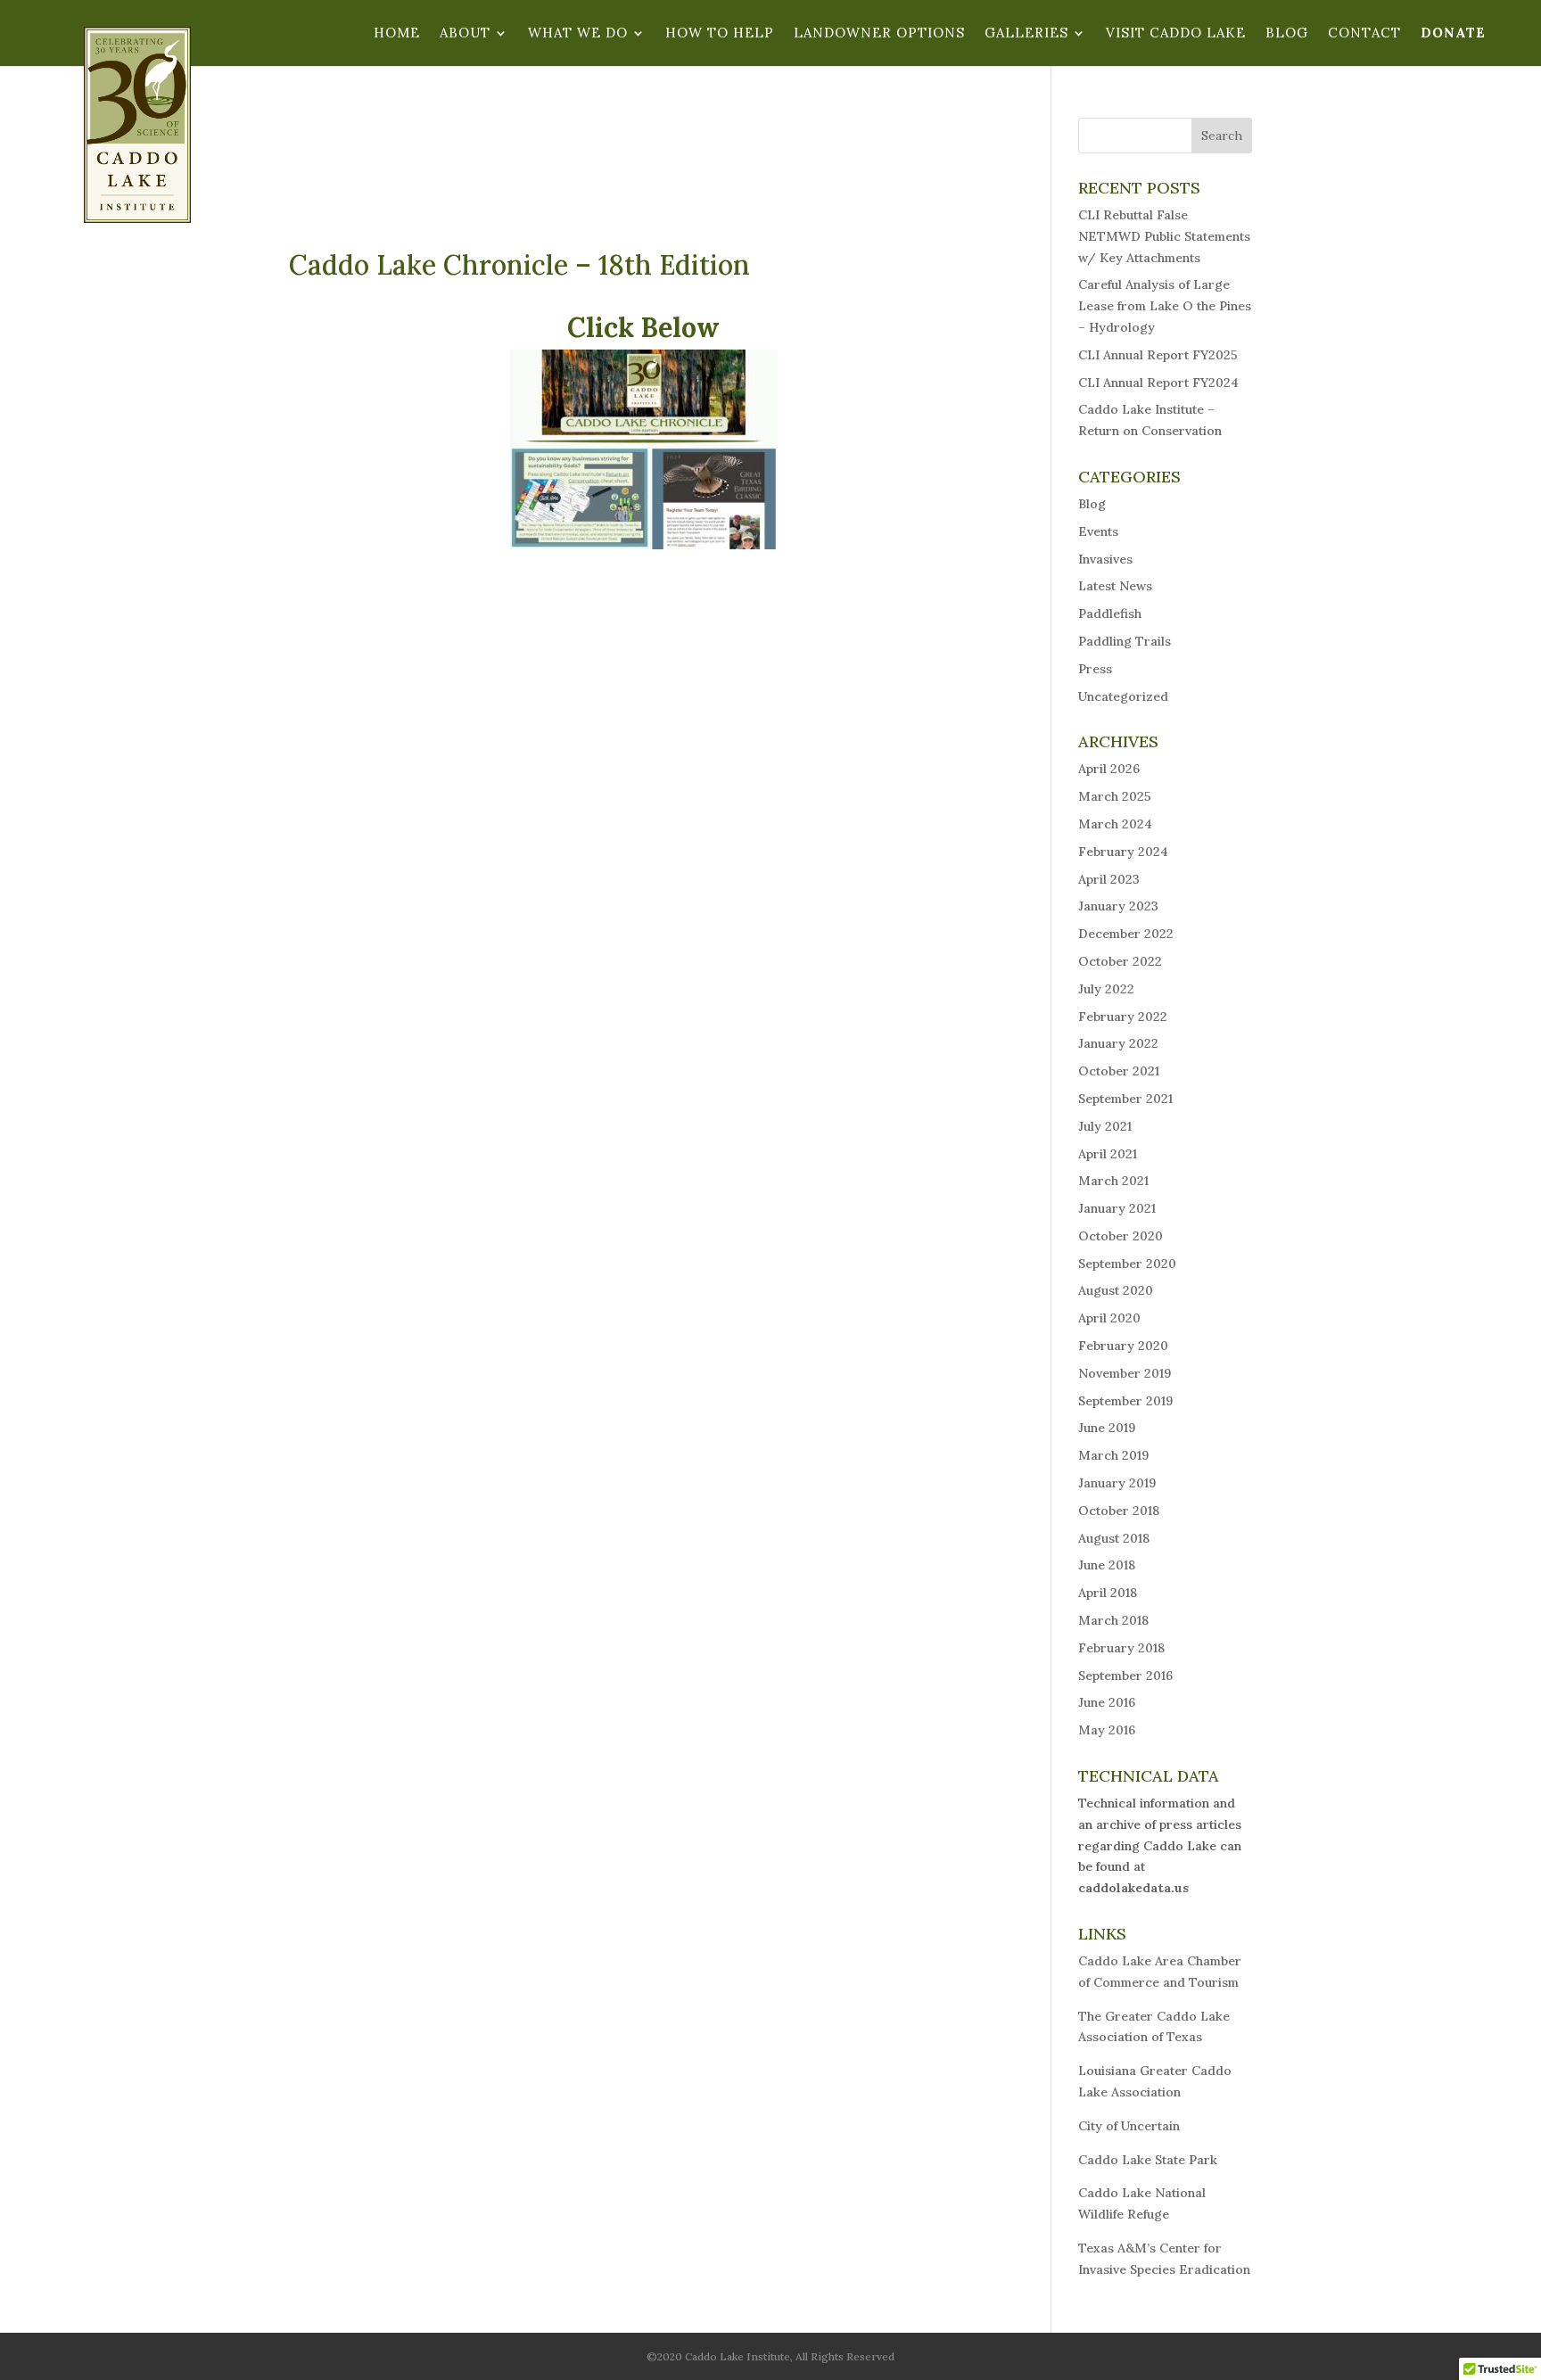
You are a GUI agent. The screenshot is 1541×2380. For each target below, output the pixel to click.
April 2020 (1109, 1318)
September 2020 (1127, 1264)
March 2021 (1113, 1181)
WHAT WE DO (578, 34)
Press (1095, 669)
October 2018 (1119, 1511)
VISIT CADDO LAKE (1176, 34)
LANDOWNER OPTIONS (879, 34)
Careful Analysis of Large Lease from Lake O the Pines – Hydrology (1165, 306)
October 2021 (1119, 1071)
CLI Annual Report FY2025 (1158, 355)
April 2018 (1108, 1593)
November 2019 (1125, 1373)
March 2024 (1115, 824)
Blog (1092, 504)
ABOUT (465, 34)
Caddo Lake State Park (1148, 2160)
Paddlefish (1110, 614)
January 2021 (1117, 1208)
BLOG (1287, 34)
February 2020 (1123, 1346)
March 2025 (1115, 796)
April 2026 (1109, 769)
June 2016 (1107, 1702)
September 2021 (1125, 1099)
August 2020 (1116, 1290)
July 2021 (1105, 1126)
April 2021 (1108, 1154)
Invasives (1105, 559)
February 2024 (1123, 852)
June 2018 (1107, 1565)
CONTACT (1364, 34)
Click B (613, 327)
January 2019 (1117, 1483)
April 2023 (1109, 879)
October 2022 (1120, 961)
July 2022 (1106, 989)
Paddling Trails (1125, 641)
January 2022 (1118, 1043)
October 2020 (1121, 1236)
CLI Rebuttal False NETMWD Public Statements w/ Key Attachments (1164, 236)
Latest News (1115, 586)
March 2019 (1113, 1455)
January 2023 (1118, 906)
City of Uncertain (1129, 2126)
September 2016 (1125, 1676)
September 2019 (1125, 1401)
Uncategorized (1123, 696)
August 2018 (1114, 1538)
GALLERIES (1026, 34)
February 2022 (1123, 1017)
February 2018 (1121, 1648)
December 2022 (1126, 934)
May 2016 (1107, 1730)
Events (1098, 531)
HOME (397, 34)
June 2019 (1107, 1428)
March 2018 (1113, 1620)
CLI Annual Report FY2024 (1158, 383)
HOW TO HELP (720, 34)
